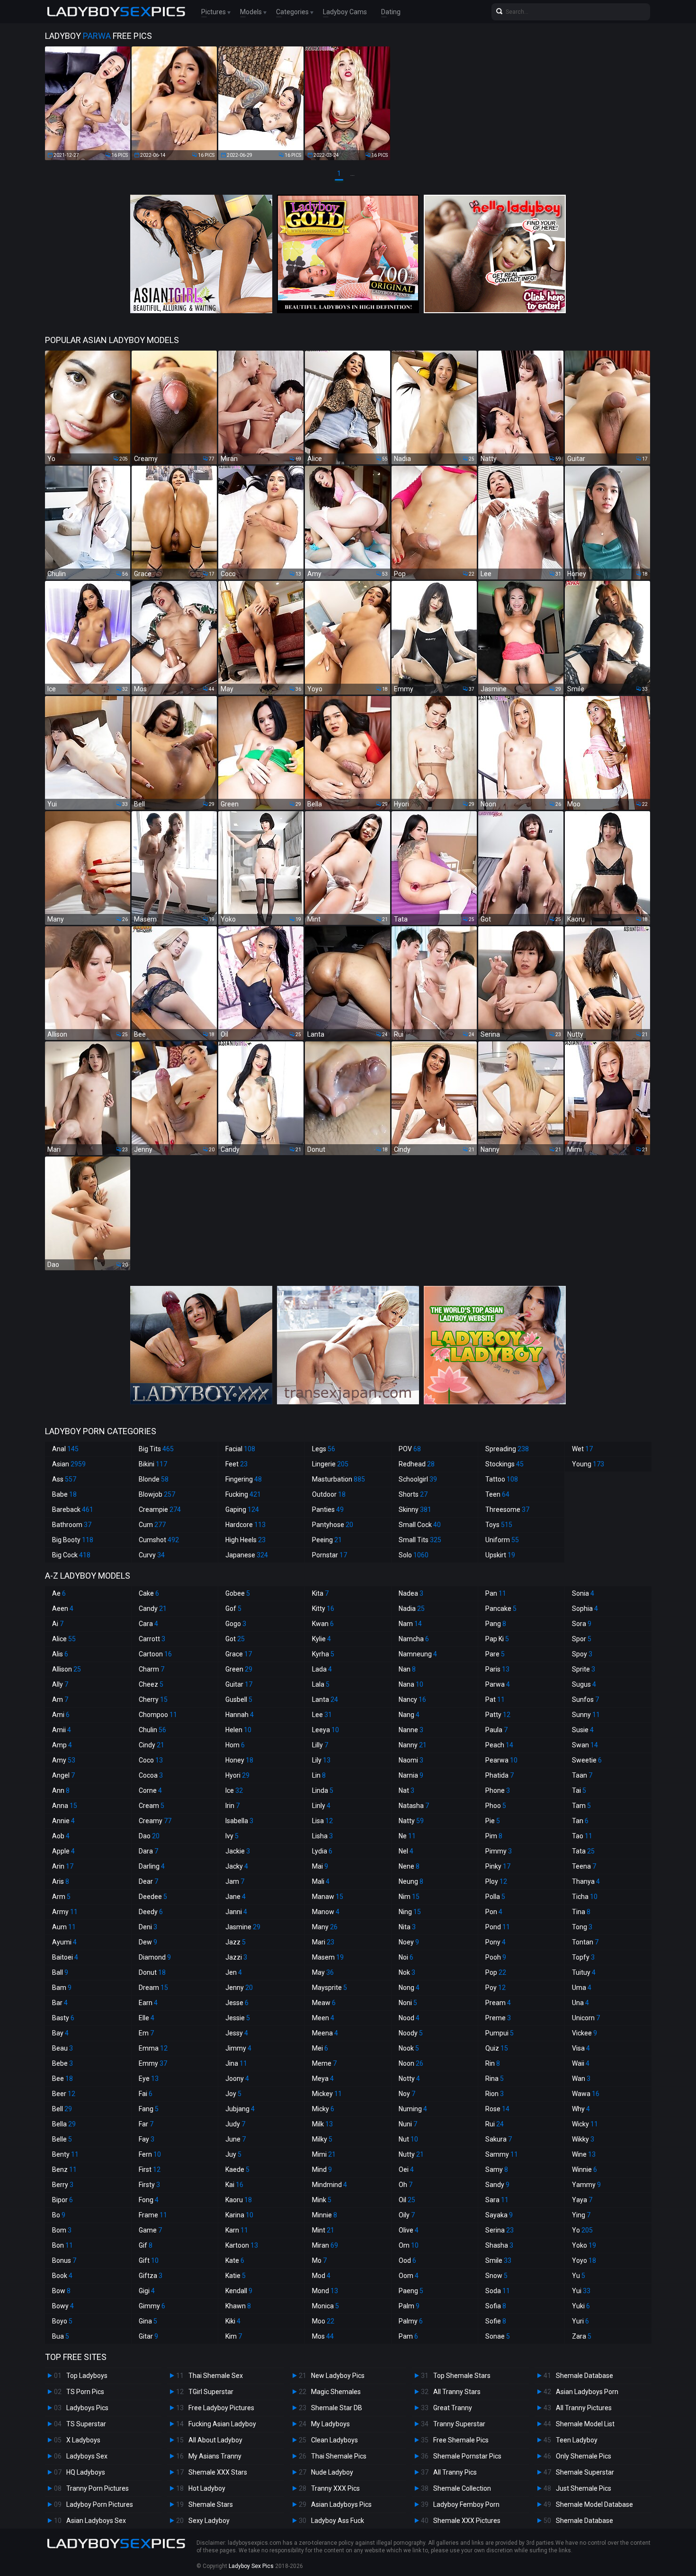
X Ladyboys (83, 2440)
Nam (410, 1624)
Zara (582, 2336)
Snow (496, 2276)
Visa (581, 2048)
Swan (585, 1745)
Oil (407, 2200)
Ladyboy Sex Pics (251, 2566)
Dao (149, 1836)
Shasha (499, 2245)
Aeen (63, 1609)
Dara (148, 1851)
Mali (321, 1881)
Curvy (152, 1555)
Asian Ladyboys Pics (341, 2504)
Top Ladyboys (87, 2376)
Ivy (232, 1836)
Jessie (238, 2018)
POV (410, 1449)
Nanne (411, 1730)
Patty (498, 1715)
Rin (493, 2063)
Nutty (411, 2154)
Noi (406, 1957)
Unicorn (586, 2018)
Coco (151, 1760)
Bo (59, 2215)
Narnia (411, 1775)
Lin (319, 1775)
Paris (497, 1669)
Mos (323, 2336)
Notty (409, 2079)
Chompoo (158, 1715)
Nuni (408, 2124)
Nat (406, 1790)
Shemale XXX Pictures (467, 2521)
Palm (409, 2306)
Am (60, 1699)
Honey (239, 1760)
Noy (407, 2094)
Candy (153, 1609)
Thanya (586, 1881)
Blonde (154, 1479)
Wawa (586, 2094)
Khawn (238, 2306)
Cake (149, 1593)
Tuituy (584, 1972)
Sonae (498, 2336)
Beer (64, 2094)
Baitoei (65, 1957)
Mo (319, 2260)
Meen (323, 2018)
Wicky (585, 2124)
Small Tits (420, 1540)
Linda (323, 1790)
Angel (63, 1775)
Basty (63, 2018)
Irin (232, 1806)
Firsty (149, 2185)
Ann (61, 1790)
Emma (153, 2048)
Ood (407, 2260)
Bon (62, 2245)
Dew (148, 1942)
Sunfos (585, 1699)
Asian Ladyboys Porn (587, 2392)
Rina (495, 2079)
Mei (320, 2048)
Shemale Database (584, 2376)
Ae (59, 1593)
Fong (149, 2200)
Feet (236, 1464)
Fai (146, 2094)
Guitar (239, 1684)
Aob (61, 1836)
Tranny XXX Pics (335, 2488)
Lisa (322, 1821)
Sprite (584, 1669)
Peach (499, 1745)
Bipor (62, 2200)
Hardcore (245, 1525)
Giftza (151, 2276)
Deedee (153, 1897)
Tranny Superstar (459, 2424)
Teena (584, 1866)
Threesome (507, 1509)
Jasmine (243, 1927)
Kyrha (323, 1654)
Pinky (498, 1866)
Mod (321, 2276)
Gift (149, 2260)
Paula (496, 1730)
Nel (406, 1851)
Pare (495, 1654)
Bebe (62, 2063)
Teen (497, 1494)
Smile (498, 2260)
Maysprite (330, 1988)
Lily (321, 1760)
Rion (495, 2094)
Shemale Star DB (337, 2408)
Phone (498, 1790)
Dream (153, 1988)
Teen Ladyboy (577, 2440)
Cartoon (155, 1654)
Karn (237, 2230)
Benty (65, 2154)
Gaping (242, 1509)
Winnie (584, 2169)
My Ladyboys (330, 2424)
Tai (579, 1790)
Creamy (155, 1821)
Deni (148, 1927)
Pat (495, 1699)
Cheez (151, 1684)
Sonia (583, 1593)
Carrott (152, 1639)
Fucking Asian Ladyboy (222, 2424)
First (150, 2169)
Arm (61, 1897)
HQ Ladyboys (86, 2472)
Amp (62, 1745)
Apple (63, 1851)
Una (580, 2003)
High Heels (245, 1540)
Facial (240, 1449)
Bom (62, 2230)
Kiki (233, 2321)
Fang (149, 2109)
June (236, 2139)
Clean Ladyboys (335, 2440)
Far (146, 2124)
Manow (326, 1912)
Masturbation (339, 1479)
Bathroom (72, 1525)
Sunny (586, 1715)
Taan (582, 1775)
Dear (148, 1881)
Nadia (412, 1609)
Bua (61, 2336)
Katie (236, 2276)
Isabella (239, 1821)
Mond (325, 2291)
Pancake (501, 1609)
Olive (409, 2230)
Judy (235, 2124)
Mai (320, 1866)
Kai (234, 2185)
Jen (234, 1972)
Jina (236, 2063)
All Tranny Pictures (584, 2408)
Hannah (240, 1715)
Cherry (153, 1699)
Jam (235, 1881)
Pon (494, 1912)
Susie (583, 1730)
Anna (65, 1806)
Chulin (152, 1730)
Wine (584, 2154)
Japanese (247, 1555)
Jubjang (240, 2109)
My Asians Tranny (215, 2456)
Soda (498, 2291)
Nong (409, 1988)
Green (239, 1669)
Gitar (148, 2336)
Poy (495, 1988)
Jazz (236, 1942)
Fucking (243, 1494)
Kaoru (239, 2200)
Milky (322, 2139)
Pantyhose (333, 1525)
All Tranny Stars (457, 2392)
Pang (496, 1624)
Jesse (237, 2003)
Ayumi (64, 1942)
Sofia (496, 2306)
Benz (64, 2169)
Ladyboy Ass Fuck (338, 2521)
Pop (496, 1972)
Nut (408, 2139)
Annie (63, 1821)
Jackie (238, 1851)
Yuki (581, 2306)
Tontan (585, 1942)
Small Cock (420, 1525)
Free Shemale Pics (461, 2440)
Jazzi (236, 1957)
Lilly (320, 1745)
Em (146, 2033)
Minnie (325, 2215)
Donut (152, 1972)
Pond (498, 1927)
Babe (64, 1494)
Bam (62, 1988)
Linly (321, 1806)
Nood (409, 2018)
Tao (582, 1836)
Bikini (153, 1464)
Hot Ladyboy (207, 2488)
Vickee (584, 2033)
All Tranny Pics (455, 2472)
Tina (581, 1912)
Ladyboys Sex (87, 2456)
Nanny (413, 1745)
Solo (414, 1555)
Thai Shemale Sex (216, 2376)
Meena (325, 2033)
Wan (581, 2079)
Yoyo (584, 2260)
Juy (233, 2154)
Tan (580, 1821)
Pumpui (500, 2033)
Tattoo (502, 1479)
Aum (64, 1927)
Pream (498, 2003)
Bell (62, 2109)
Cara (148, 1624)
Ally (60, 1684)
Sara (497, 2200)
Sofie (496, 2321)
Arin (63, 1866)
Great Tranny (453, 2408)
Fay (147, 2139)
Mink (322, 2200)
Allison (67, 1669)
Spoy (582, 1654)
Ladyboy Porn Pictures (100, 2504)
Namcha (414, 1639)
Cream (152, 1806)
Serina (500, 2230)
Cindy (152, 1745)
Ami (61, 1715)
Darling (152, 1866)
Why (581, 2109)
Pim (494, 1836)
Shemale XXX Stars (218, 2472)
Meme (324, 2063)
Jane (236, 1897)
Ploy (496, 1881)
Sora (582, 1624)
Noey (409, 1942)
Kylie (321, 1639)
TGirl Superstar (211, 2392)
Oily (407, 2215)
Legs (324, 1449)
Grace (239, 1654)
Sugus (584, 1684)
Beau (62, 2048)
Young (588, 1464)
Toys (499, 1525)
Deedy (151, 1912)
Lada (322, 1669)
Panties (328, 1509)
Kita (320, 1593)
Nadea (411, 1593)
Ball (60, 1972)
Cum (152, 1525)
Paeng (411, 2291)
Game (150, 2230)
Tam (581, 1806)
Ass (64, 1479)
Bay (60, 2033)
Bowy (63, 2306)
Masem (328, 1957)
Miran (325, 2245)
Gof (233, 1609)
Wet (582, 1449)
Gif (146, 2245)
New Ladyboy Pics (338, 2376)
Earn (148, 2003)
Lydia (322, 1851)
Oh (406, 2185)
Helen (238, 1730)
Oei (406, 2169)
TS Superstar (86, 2424)
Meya (323, 2079)
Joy (233, 2094)
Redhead (417, 1464)
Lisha (322, 1836)
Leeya (326, 1730)
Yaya (582, 2200)
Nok (407, 1972)
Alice (64, 1639)
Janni (236, 1912)
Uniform (502, 1540)
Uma (582, 1988)
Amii (62, 1730)
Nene (409, 1866)
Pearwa (501, 1760)
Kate (235, 2260)
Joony (237, 2079)
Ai (58, 1624)
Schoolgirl (418, 1479)
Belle (62, 2139)
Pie (493, 1821)
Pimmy (499, 1851)
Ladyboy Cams (345, 12)
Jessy (237, 2033)
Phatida (500, 1775)
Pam (408, 2336)
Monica (326, 2306)
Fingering (244, 1479)
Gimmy (152, 2306)
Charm (152, 1669)
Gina (148, 2321)
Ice (234, 1790)
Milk (322, 2124)
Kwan (323, 1624)
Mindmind (330, 2185)
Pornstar (330, 1555)
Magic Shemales (336, 2392)
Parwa (498, 1684)
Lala (321, 1684)
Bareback (73, 1509)
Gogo (236, 1624)
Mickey (327, 2094)
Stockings (504, 1464)
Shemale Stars (211, 2504)
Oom (409, 2276)
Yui (581, 2291)
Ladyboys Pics (87, 2408)
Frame (153, 2215)
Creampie (160, 1509)
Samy (497, 2169)
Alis (60, 1654)
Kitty (323, 1609)
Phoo (496, 1806)
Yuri (580, 2321)
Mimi (324, 2154)
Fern (150, 2154)
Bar (60, 2003)
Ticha (585, 1897)
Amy (64, 1760)
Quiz (497, 2048)
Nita (407, 1927)
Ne (407, 1836)
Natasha (414, 1806)
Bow (61, 2291)
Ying (581, 2215)
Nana (411, 1684)
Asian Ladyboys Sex (96, 2521)
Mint (323, 2230)
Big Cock (71, 1555)
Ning (410, 1912)
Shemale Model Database (594, 2504)
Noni (408, 2003)
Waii (581, 2063)
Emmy (153, 2063)
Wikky (583, 2139)
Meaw (324, 2003)
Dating (391, 12)
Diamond (155, 1957)
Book (62, 2276)
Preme (498, 2018)
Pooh (496, 1957)
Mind (322, 2169)
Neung (411, 1881)
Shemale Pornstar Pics (467, 2456)
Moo (323, 2321)
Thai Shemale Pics (339, 2456)
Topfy (583, 1957)
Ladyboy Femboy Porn (466, 2504)
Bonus (64, 2260)
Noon (411, 2063)
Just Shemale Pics (584, 2488)
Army (65, 1912)
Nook (409, 2048)
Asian (69, 1464)
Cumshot (159, 1540)
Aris (61, 1881)
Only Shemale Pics (584, 2456)
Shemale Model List (585, 2424)
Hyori (237, 1775)
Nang (409, 1715)
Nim (409, 1897)
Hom (235, 1745)
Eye (149, 2079)
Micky (323, 2109)
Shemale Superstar (585, 2472)
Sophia (585, 1609)
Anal (65, 1449)
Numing (413, 2109)
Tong (582, 1927)
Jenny (239, 1988)
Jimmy (238, 2048)
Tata (583, 1851)
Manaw (328, 1897)
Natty (411, 1821)
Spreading (507, 1449)
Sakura (499, 2139)
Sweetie (587, 1760)
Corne (150, 1790)
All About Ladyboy (215, 2440)
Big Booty (73, 1540)
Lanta (325, 1699)
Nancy (412, 1699)
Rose (497, 2109)
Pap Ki (497, 1639)
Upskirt (500, 1555)
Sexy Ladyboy (209, 2521)
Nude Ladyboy (332, 2472)
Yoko (584, 2245)
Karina (239, 2215)
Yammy (586, 2185)
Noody (411, 2033)
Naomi (411, 1760)
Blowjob (157, 1494)
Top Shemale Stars (462, 2376)
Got (235, 1639)
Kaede (237, 2169)
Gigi (147, 2291)
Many (325, 1927)
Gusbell (239, 1699)
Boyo (62, 2321)
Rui (495, 2124)
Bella (64, 2124)
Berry (63, 2185)
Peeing (327, 1540)
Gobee (238, 1593)
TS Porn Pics (85, 2392)
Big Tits (156, 1449)
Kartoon (242, 2245)
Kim (234, 2336)
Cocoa (151, 1775)
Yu (579, 2276)
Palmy (411, 2321)
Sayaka (499, 2215)
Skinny (415, 1509)
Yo (582, 2230)
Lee (322, 1715)
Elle (147, 2018)
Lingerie (330, 1464)
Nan (407, 1669)
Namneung (418, 1654)
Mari (323, 1942)
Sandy (497, 2185)
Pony (495, 1942)
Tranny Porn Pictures (98, 2488)
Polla (495, 1897)
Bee (62, 2079)
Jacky (237, 1866)
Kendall (239, 2291)
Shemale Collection (462, 2488)
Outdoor (329, 1494)
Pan (496, 1593)
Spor (582, 1639)
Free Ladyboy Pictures (221, 2408)
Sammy (502, 2154)
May (323, 1972)
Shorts (413, 1494)
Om (409, 2245)
